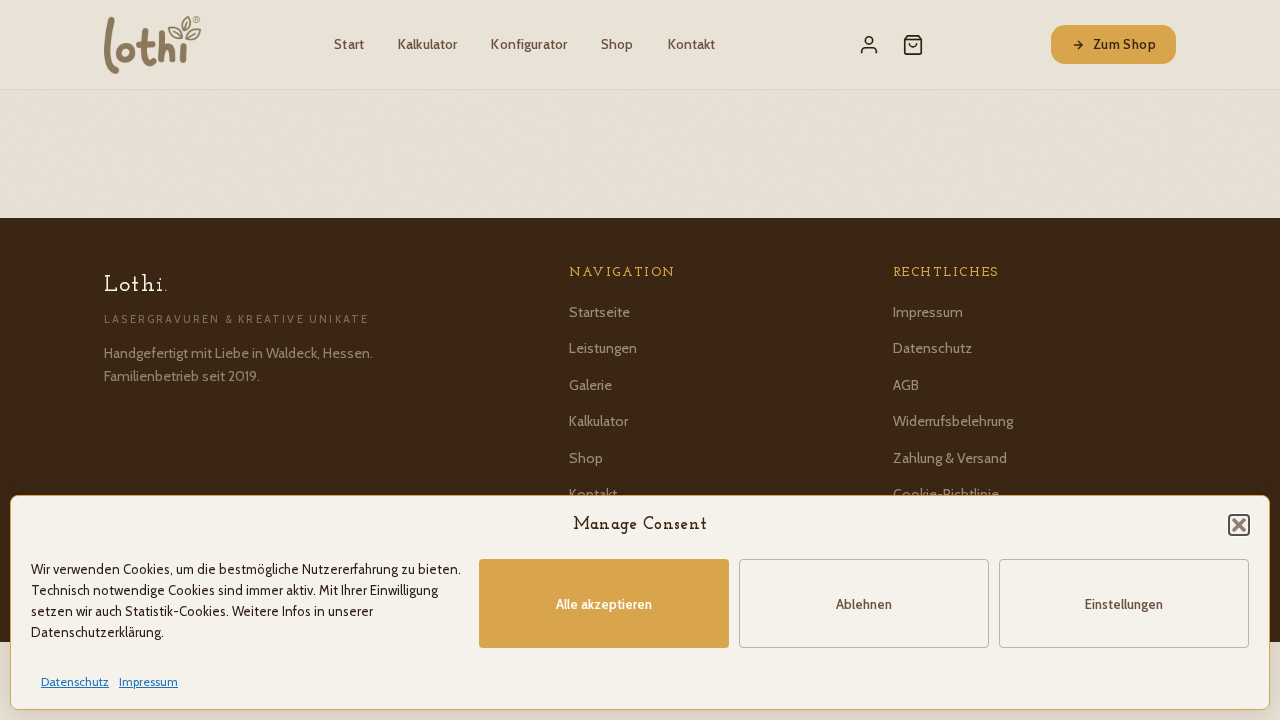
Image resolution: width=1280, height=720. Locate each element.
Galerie (590, 385)
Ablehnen (864, 604)
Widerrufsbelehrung (953, 421)
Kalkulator (427, 44)
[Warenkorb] (913, 45)
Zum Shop (1124, 44)
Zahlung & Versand (950, 458)
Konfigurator (529, 44)
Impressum (148, 681)
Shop (617, 44)
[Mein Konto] (869, 45)
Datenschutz (75, 681)
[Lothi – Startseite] (152, 45)
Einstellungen (1124, 604)
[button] (1239, 525)
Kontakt (692, 44)
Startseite (599, 312)
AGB (906, 385)
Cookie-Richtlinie (946, 494)
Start (349, 44)
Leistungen (603, 348)
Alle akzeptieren (604, 604)
